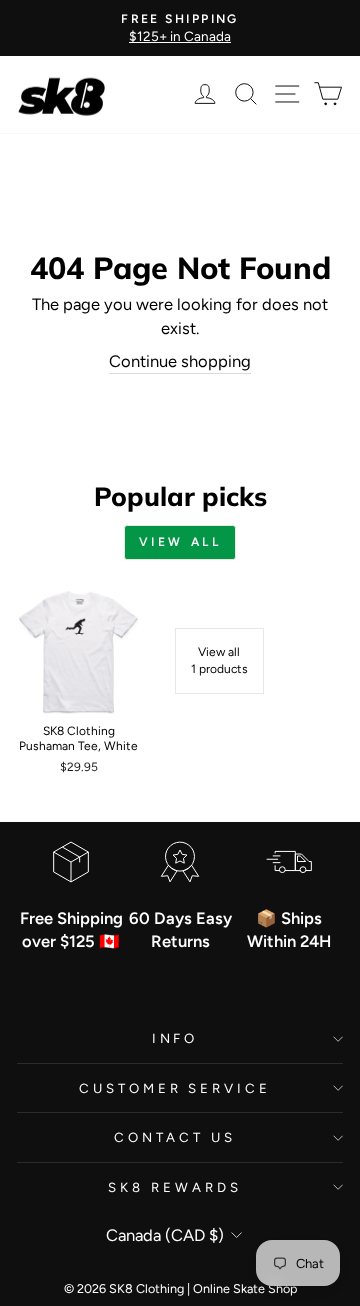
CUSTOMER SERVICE (175, 1088)
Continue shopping (180, 361)
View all (180, 542)
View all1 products (219, 660)
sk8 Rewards (175, 1187)
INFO (175, 1038)
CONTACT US (175, 1137)
